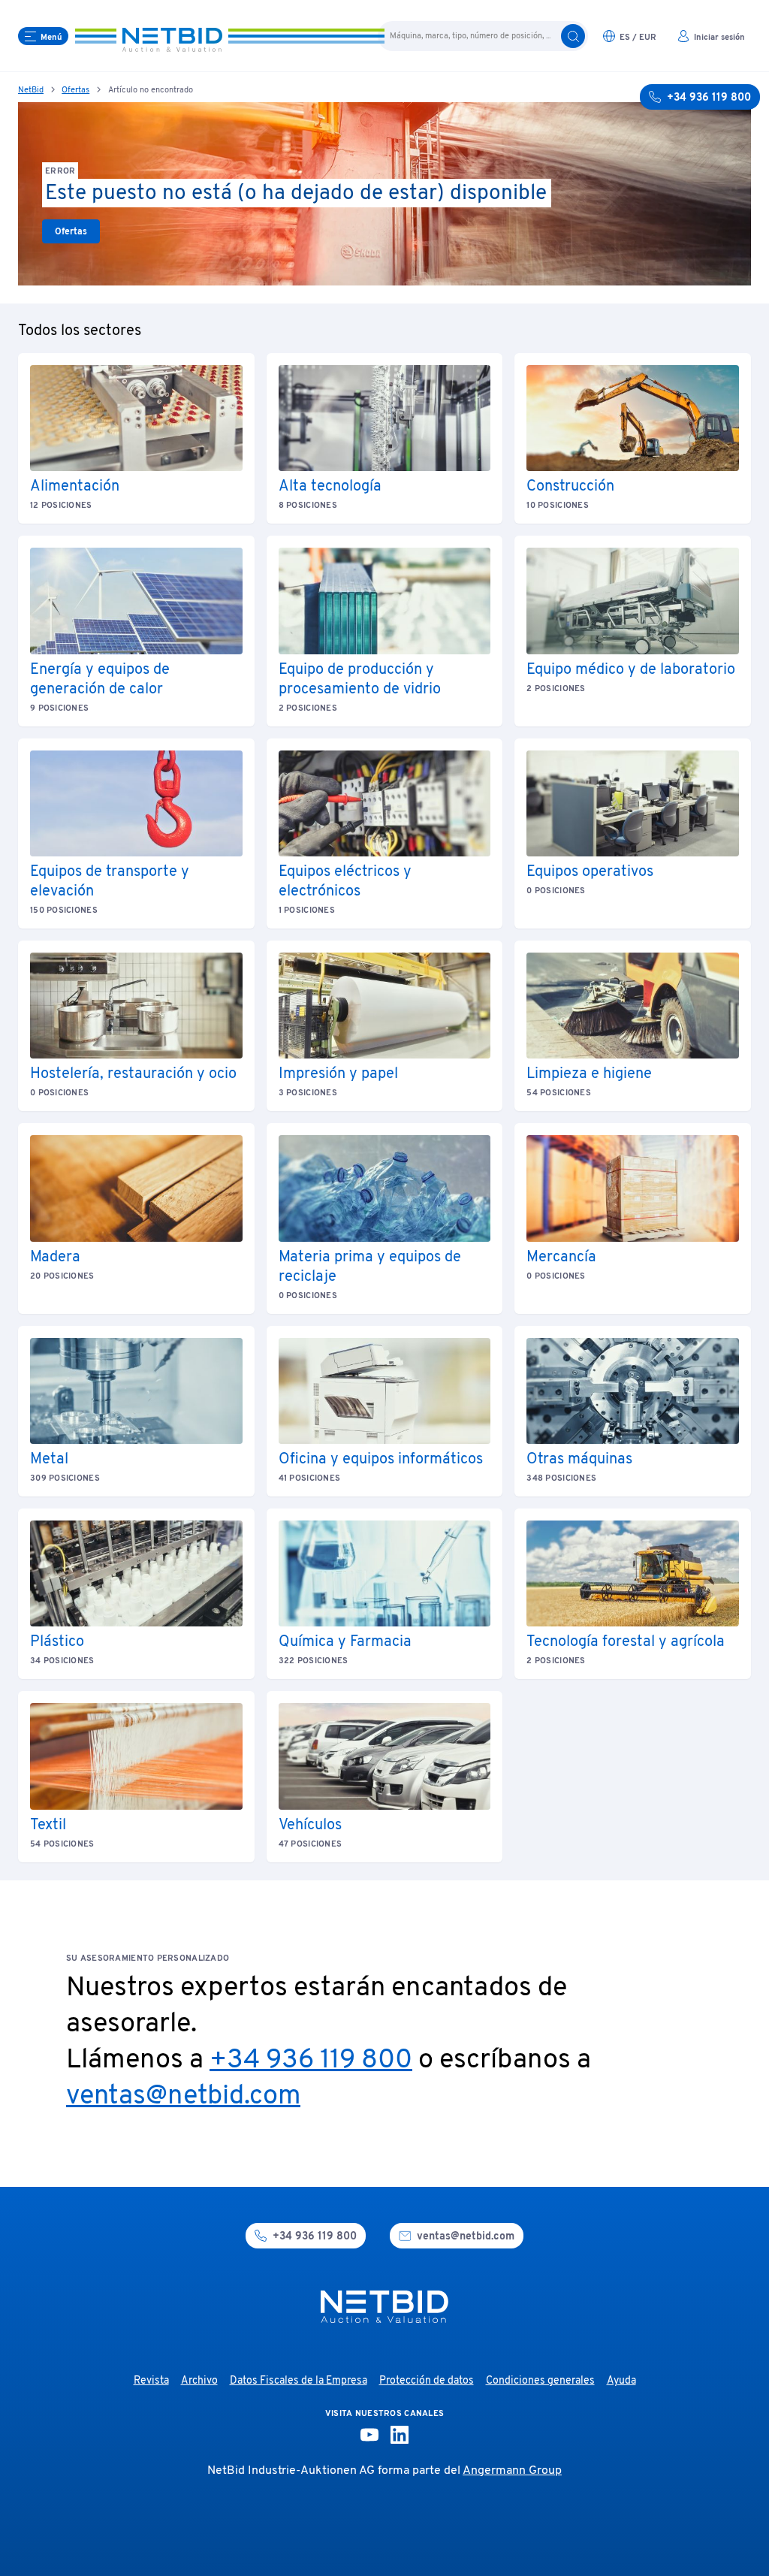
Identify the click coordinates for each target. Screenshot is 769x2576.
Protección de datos (427, 2381)
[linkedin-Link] (400, 2435)
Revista (151, 2381)
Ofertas (75, 90)
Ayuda (621, 2381)
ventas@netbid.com (183, 2097)
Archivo (199, 2381)
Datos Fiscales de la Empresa (299, 2381)
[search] (573, 36)
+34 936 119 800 (311, 2061)
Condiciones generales (540, 2381)
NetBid (31, 90)
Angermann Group (512, 2471)
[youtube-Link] (369, 2435)
